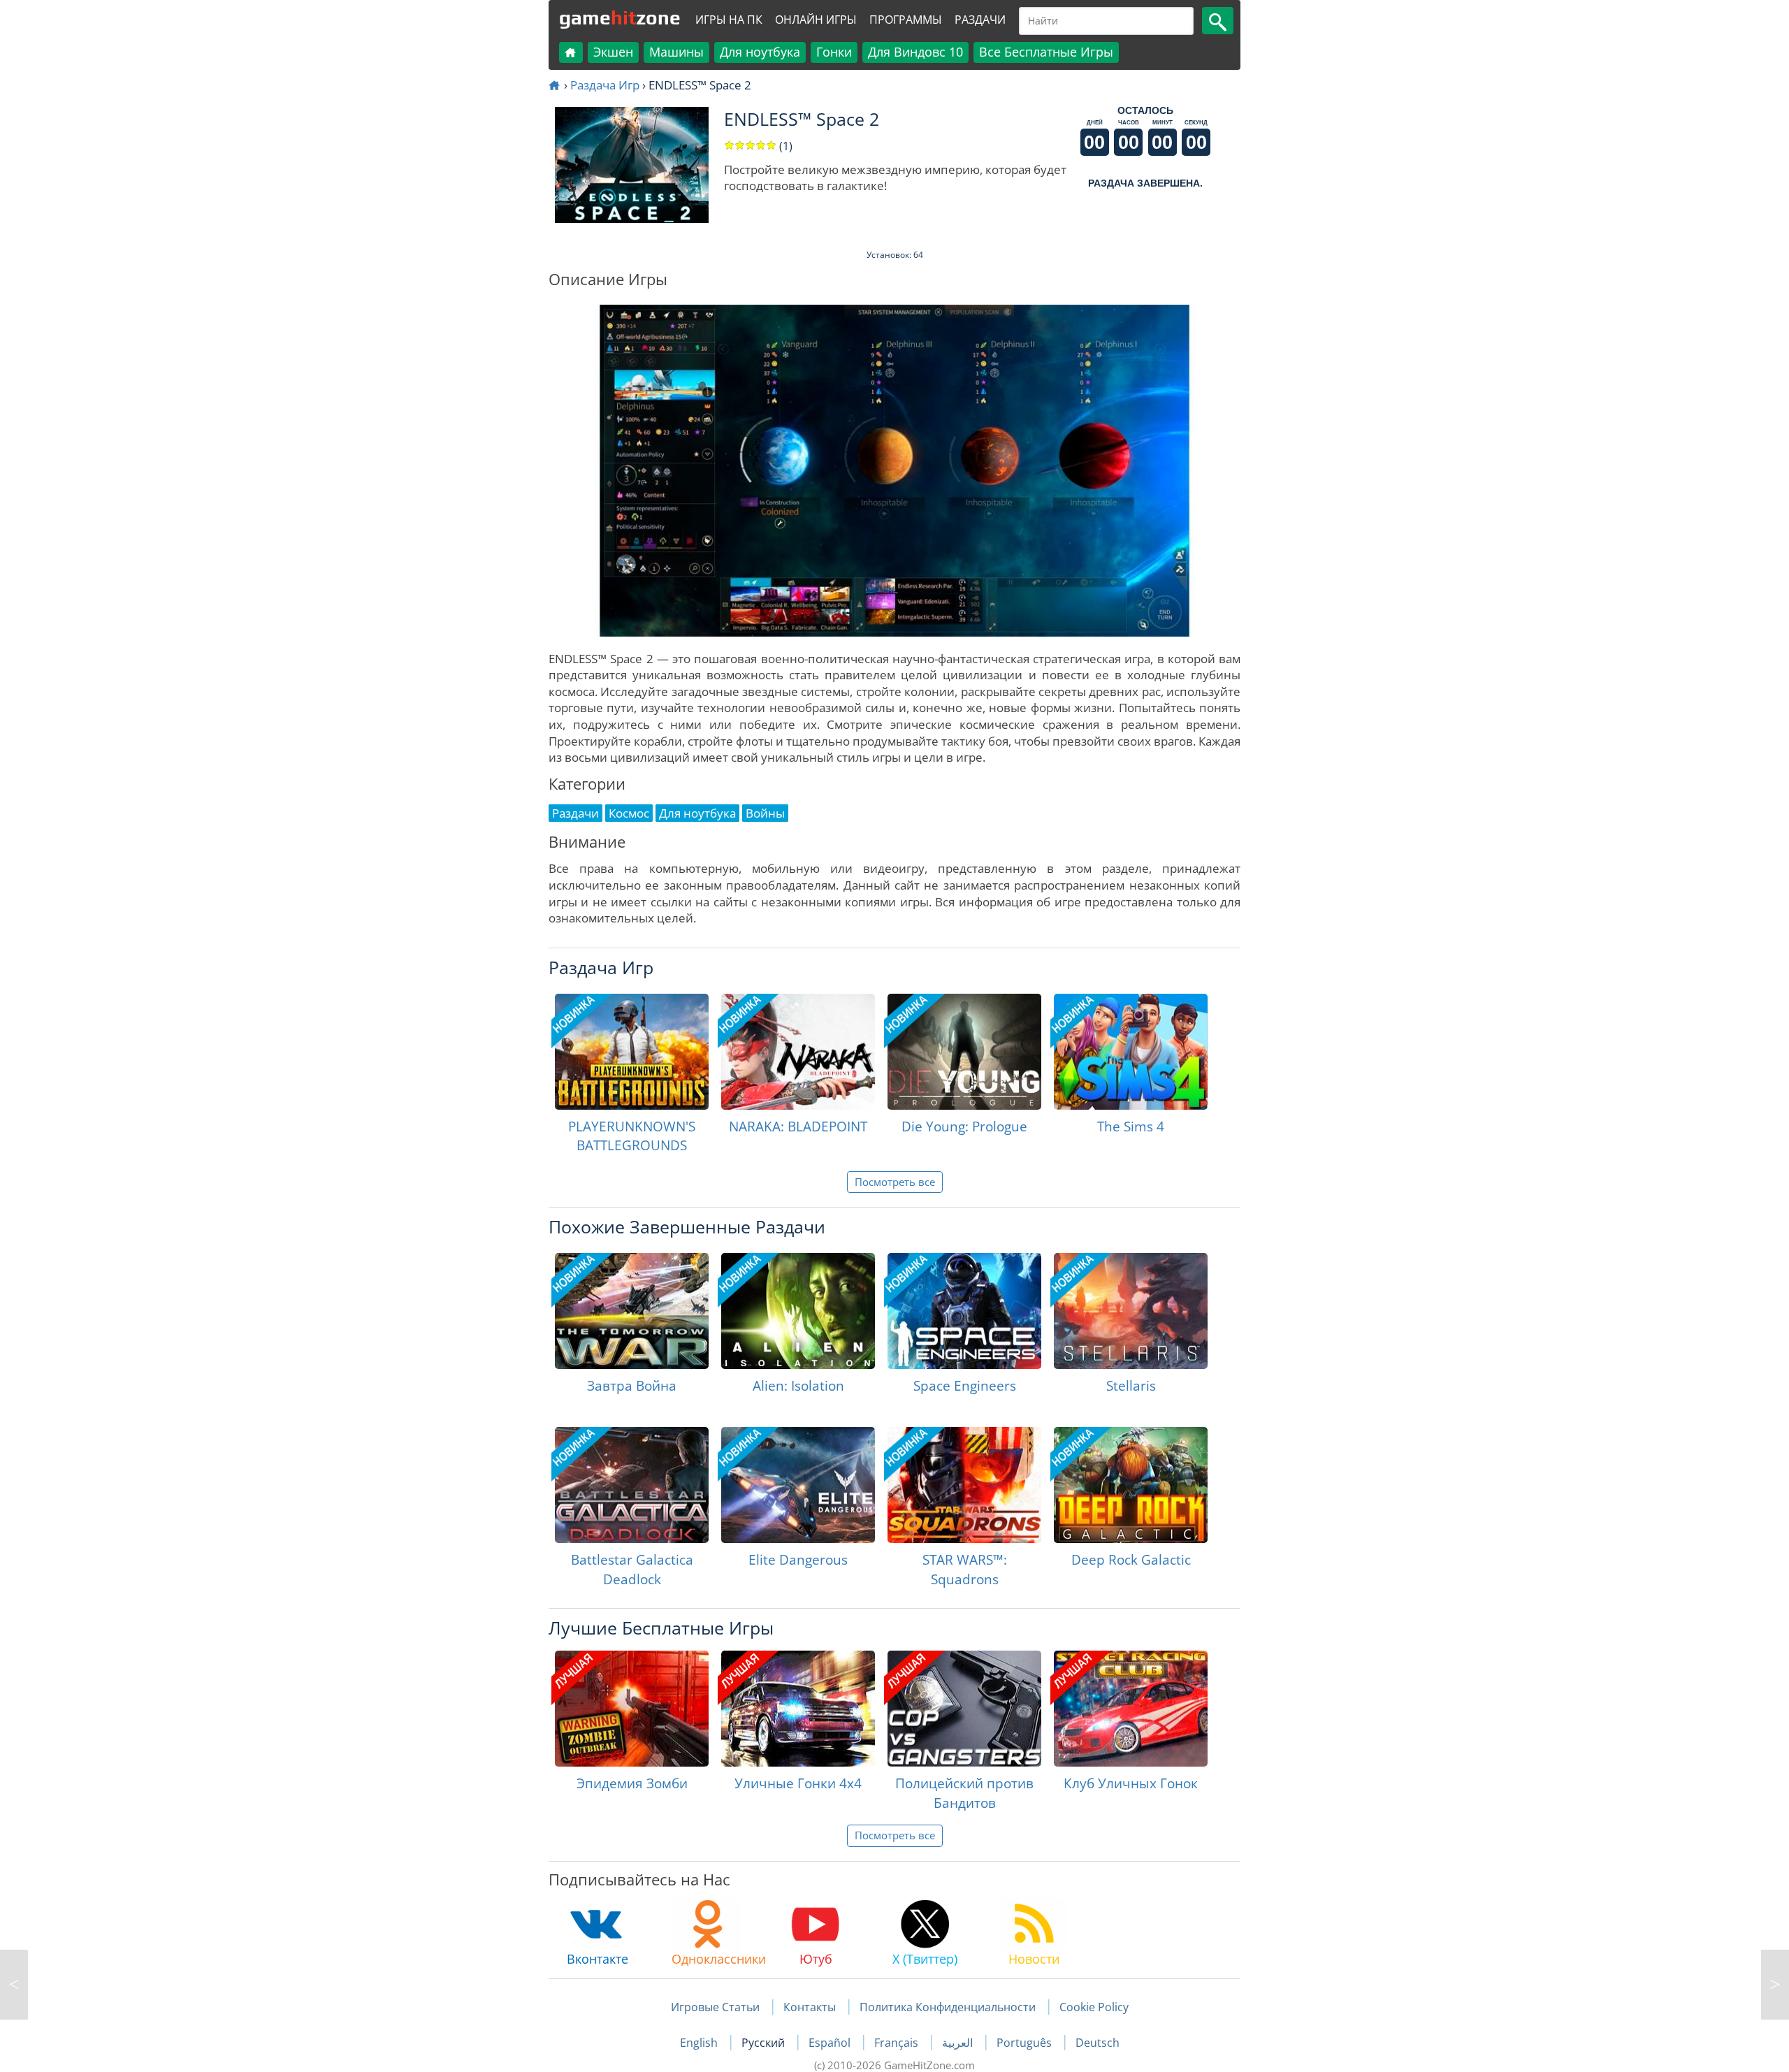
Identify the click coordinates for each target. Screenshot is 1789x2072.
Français (898, 2043)
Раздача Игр (605, 85)
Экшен (613, 52)
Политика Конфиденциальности (948, 2007)
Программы (906, 20)
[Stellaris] (1131, 1311)
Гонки (834, 52)
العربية (959, 2043)
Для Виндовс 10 (915, 52)
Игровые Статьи (715, 2007)
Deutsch (1098, 2043)
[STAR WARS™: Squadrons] (964, 1485)
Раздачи (980, 20)
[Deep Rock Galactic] (1131, 1485)
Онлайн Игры (816, 20)
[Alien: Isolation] (798, 1311)
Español (831, 2043)
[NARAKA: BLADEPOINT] (798, 1052)
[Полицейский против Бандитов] (964, 1709)
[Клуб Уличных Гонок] (1131, 1709)
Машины (676, 52)
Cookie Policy (1094, 2007)
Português (1026, 2043)
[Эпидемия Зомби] (632, 1709)
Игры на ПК (729, 20)
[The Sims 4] (1131, 1052)
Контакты (810, 2007)
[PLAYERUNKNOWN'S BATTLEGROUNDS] (632, 1052)
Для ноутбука (760, 52)
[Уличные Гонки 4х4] (798, 1709)
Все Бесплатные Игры (1046, 52)
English (700, 2043)
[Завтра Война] (632, 1311)
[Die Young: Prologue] (964, 1052)
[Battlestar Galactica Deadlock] (632, 1485)
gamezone (620, 17)
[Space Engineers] (964, 1311)
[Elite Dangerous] (798, 1485)
